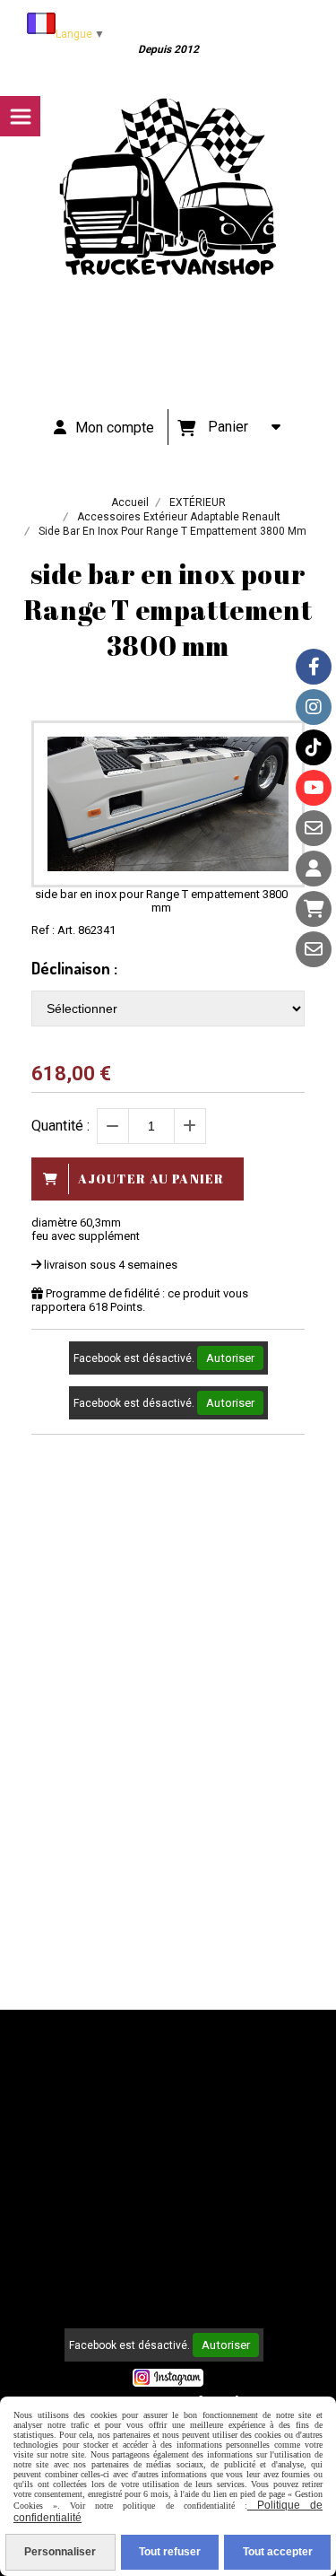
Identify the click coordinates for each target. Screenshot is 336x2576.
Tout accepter (278, 2552)
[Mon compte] (314, 869)
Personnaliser (60, 2552)
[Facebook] (314, 667)
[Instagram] (314, 707)
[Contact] (314, 828)
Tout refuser (170, 2552)
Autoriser (230, 1358)
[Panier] (314, 909)
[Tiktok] (314, 747)
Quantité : (60, 1126)
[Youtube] (314, 788)
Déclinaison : (74, 968)
